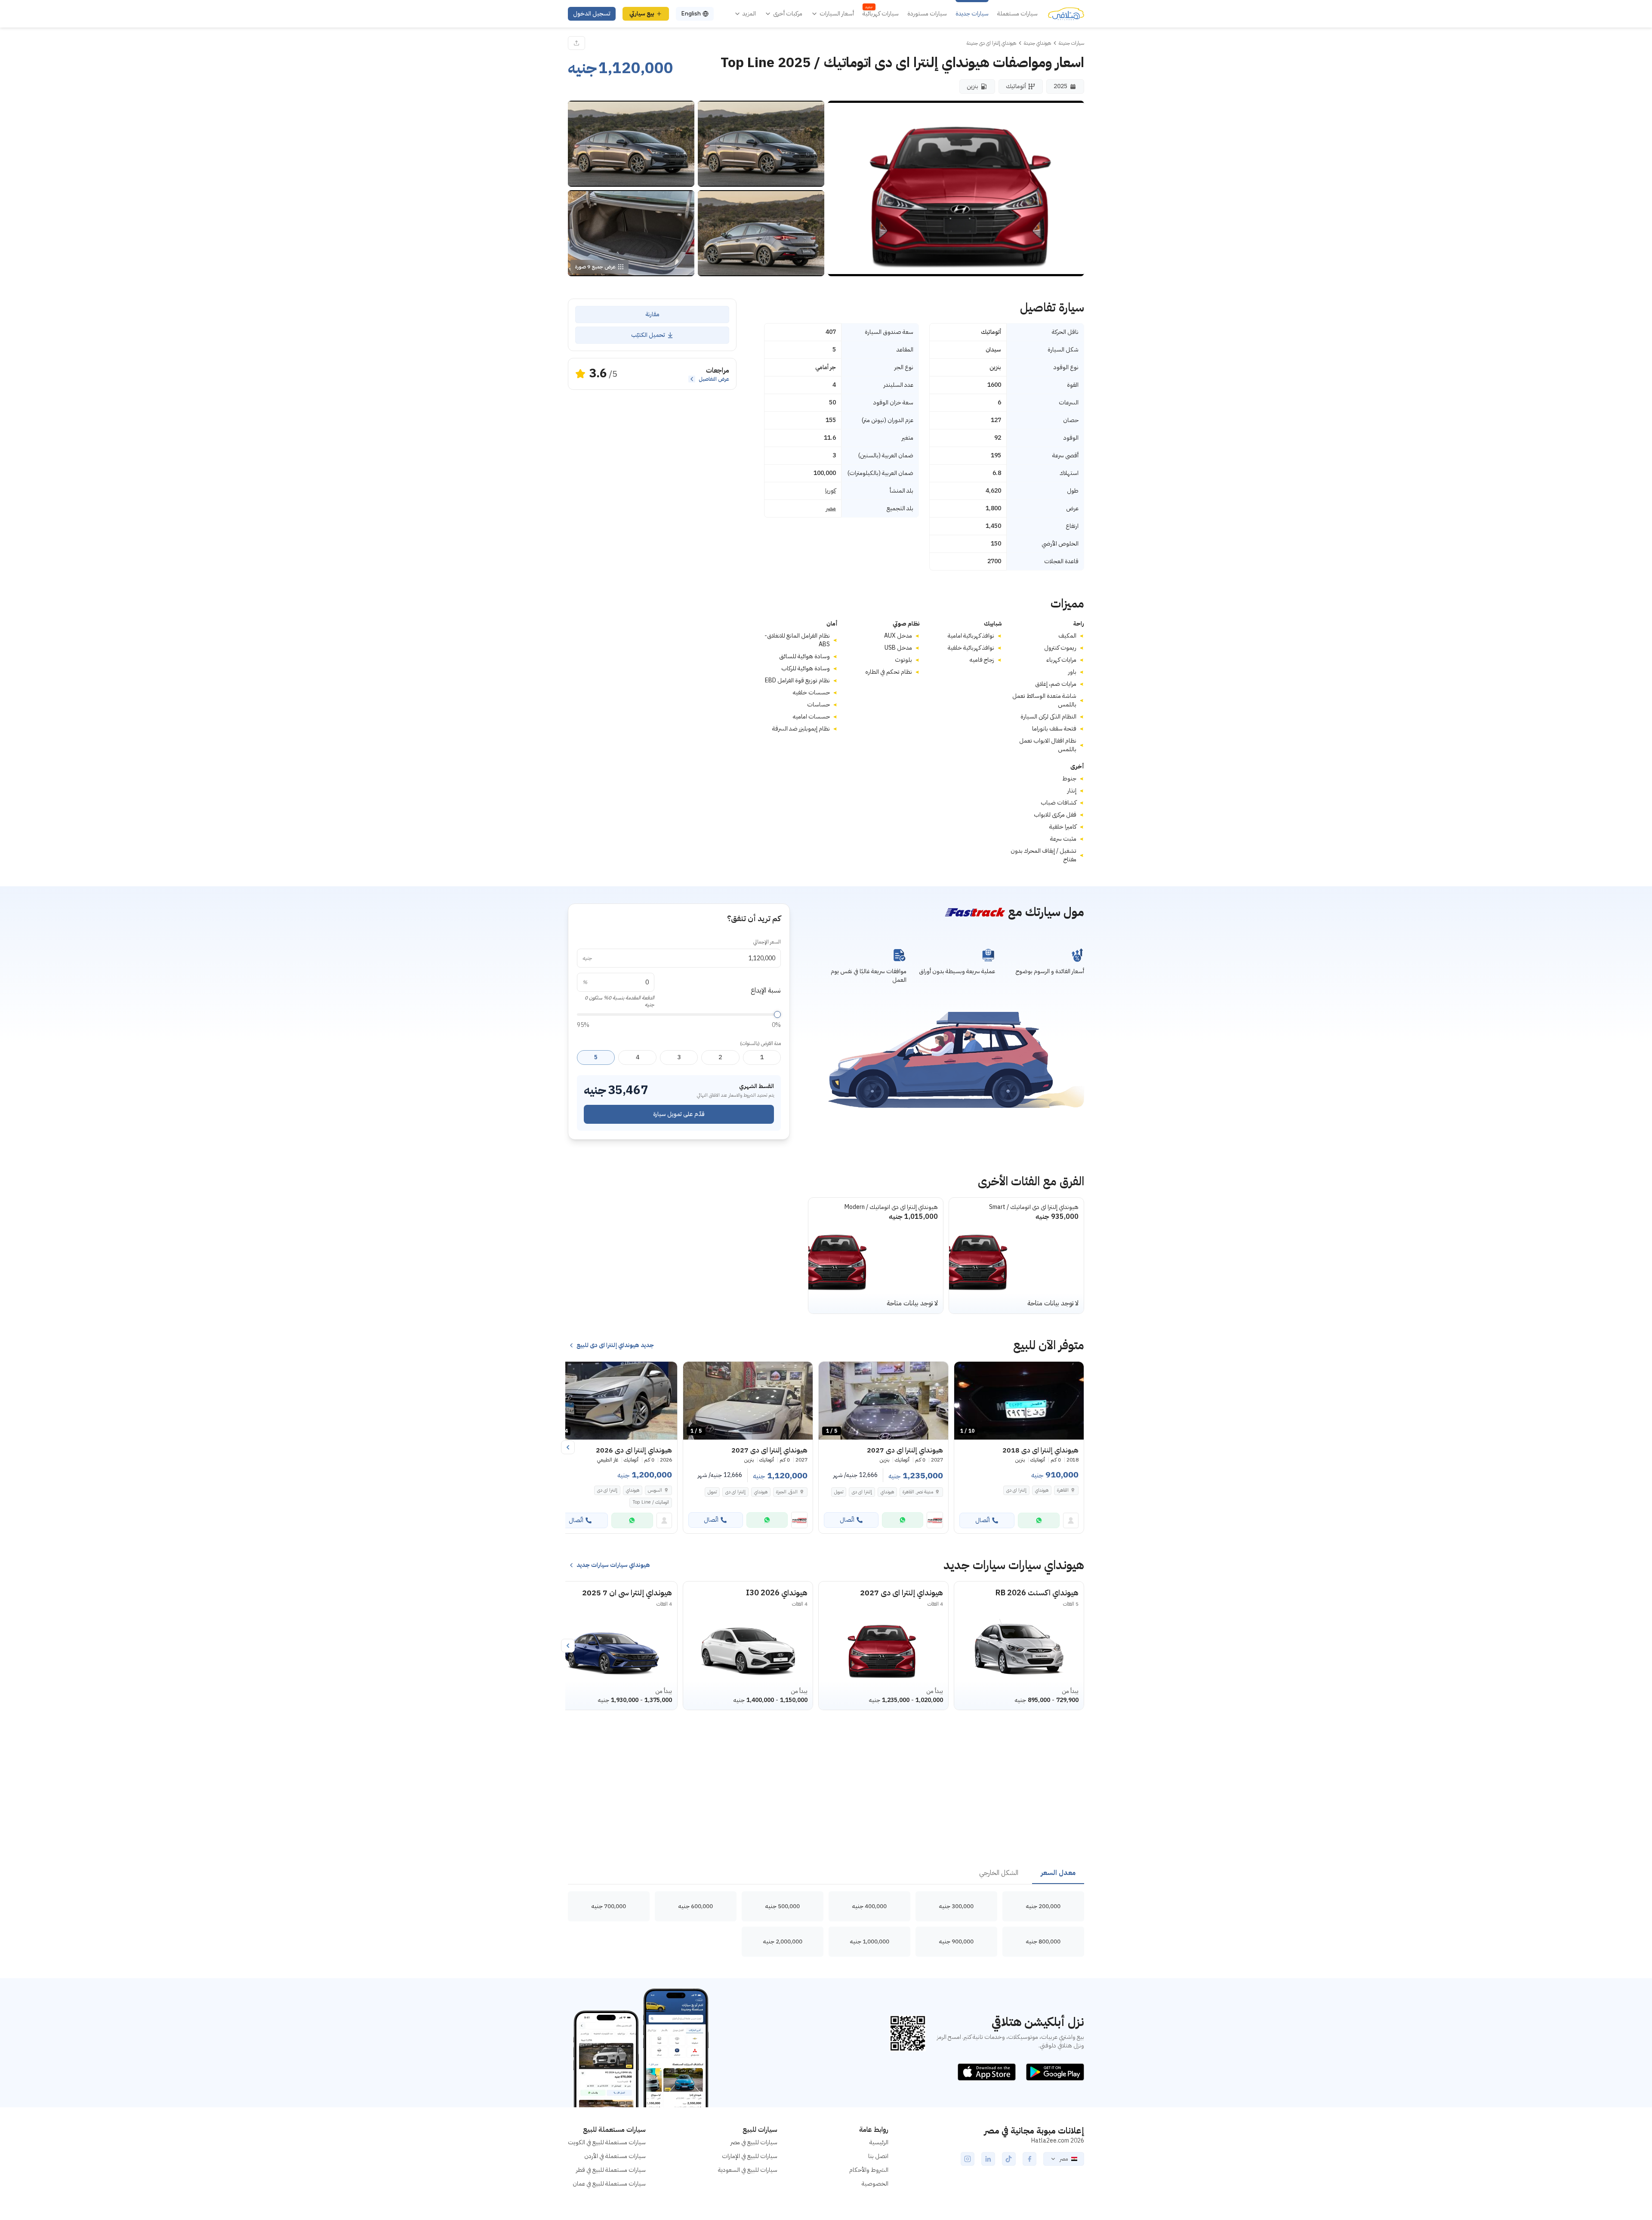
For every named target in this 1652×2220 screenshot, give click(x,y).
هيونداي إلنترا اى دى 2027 (902, 1593)
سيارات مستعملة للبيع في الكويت (607, 2142)
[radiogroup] (679, 1058)
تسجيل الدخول (592, 14)
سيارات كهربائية (881, 14)
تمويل (839, 1492)
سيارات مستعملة (1017, 14)
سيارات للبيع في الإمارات (750, 2156)
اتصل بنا (878, 2156)
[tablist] (826, 1873)
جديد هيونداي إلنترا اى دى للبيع (615, 1345)
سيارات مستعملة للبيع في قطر (611, 2170)
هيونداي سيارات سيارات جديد (613, 1565)
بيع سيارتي (642, 14)
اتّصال (983, 1520)
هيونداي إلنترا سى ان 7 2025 (627, 1593)
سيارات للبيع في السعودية (748, 2170)
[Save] (965, 1372)
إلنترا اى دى (1016, 1490)
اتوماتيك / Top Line (651, 1502)
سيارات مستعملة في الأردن (615, 2156)
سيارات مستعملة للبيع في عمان (609, 2184)
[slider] (777, 1014)
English (691, 14)
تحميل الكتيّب (648, 335)
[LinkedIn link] (988, 2159)
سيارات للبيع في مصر (754, 2142)
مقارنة (652, 314)
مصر (831, 509)
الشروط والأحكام (869, 2170)
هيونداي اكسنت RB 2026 (1037, 1593)
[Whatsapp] (1039, 1520)
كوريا (831, 491)
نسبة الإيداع (766, 990)
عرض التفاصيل (714, 379)
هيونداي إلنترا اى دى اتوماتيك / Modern (891, 1207)
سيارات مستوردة (927, 14)
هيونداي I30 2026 (777, 1593)
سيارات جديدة (972, 14)
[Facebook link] (1029, 2159)
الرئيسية (879, 2142)
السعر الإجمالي (767, 942)
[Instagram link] (968, 2159)
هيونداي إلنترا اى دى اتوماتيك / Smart (1034, 1207)
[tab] (1058, 1873)
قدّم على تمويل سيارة (679, 1114)
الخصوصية (875, 2184)
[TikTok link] (1009, 2159)
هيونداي (1042, 1490)
